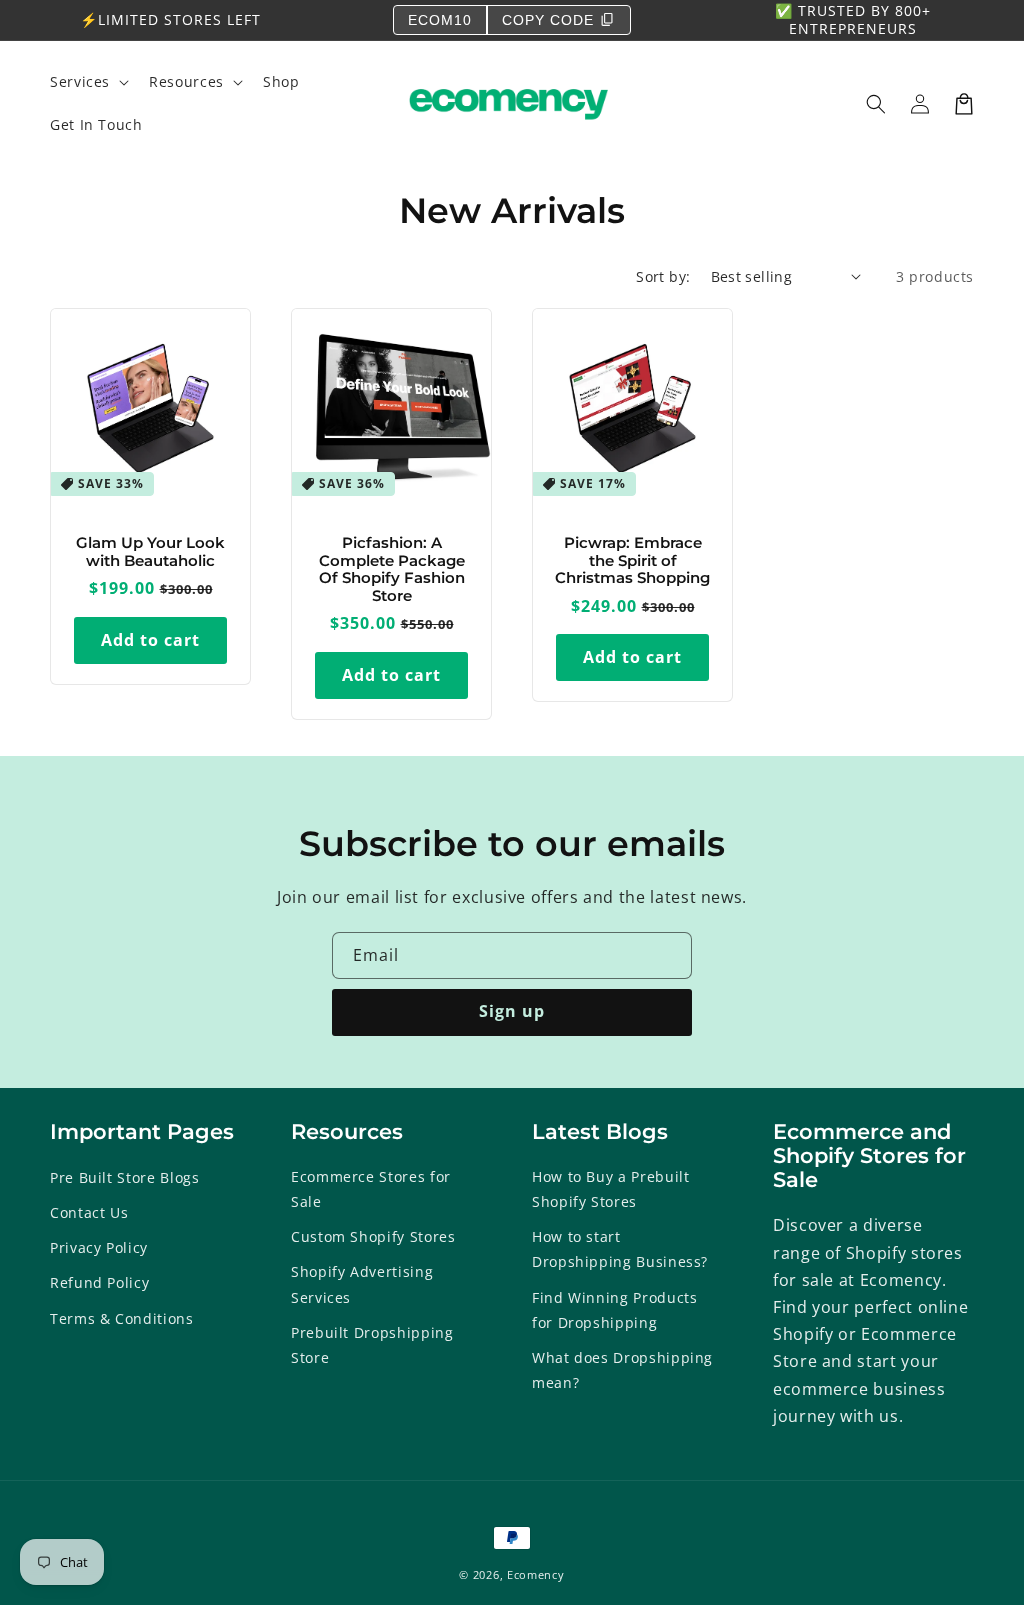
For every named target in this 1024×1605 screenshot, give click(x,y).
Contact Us (89, 1212)
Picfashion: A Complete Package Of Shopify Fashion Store (392, 570)
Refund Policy (99, 1282)
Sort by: (663, 276)
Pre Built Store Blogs (124, 1177)
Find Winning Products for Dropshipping (614, 1310)
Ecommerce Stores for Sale (371, 1189)
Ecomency (536, 1574)
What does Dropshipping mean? (622, 1370)
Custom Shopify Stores (373, 1236)
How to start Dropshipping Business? (620, 1249)
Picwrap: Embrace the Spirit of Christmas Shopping (632, 561)
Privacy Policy (99, 1247)
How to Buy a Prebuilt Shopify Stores (610, 1189)
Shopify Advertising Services (362, 1284)
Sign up (512, 1011)
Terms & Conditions (122, 1318)
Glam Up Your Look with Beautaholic (150, 552)
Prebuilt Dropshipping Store (372, 1345)
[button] (876, 104)
